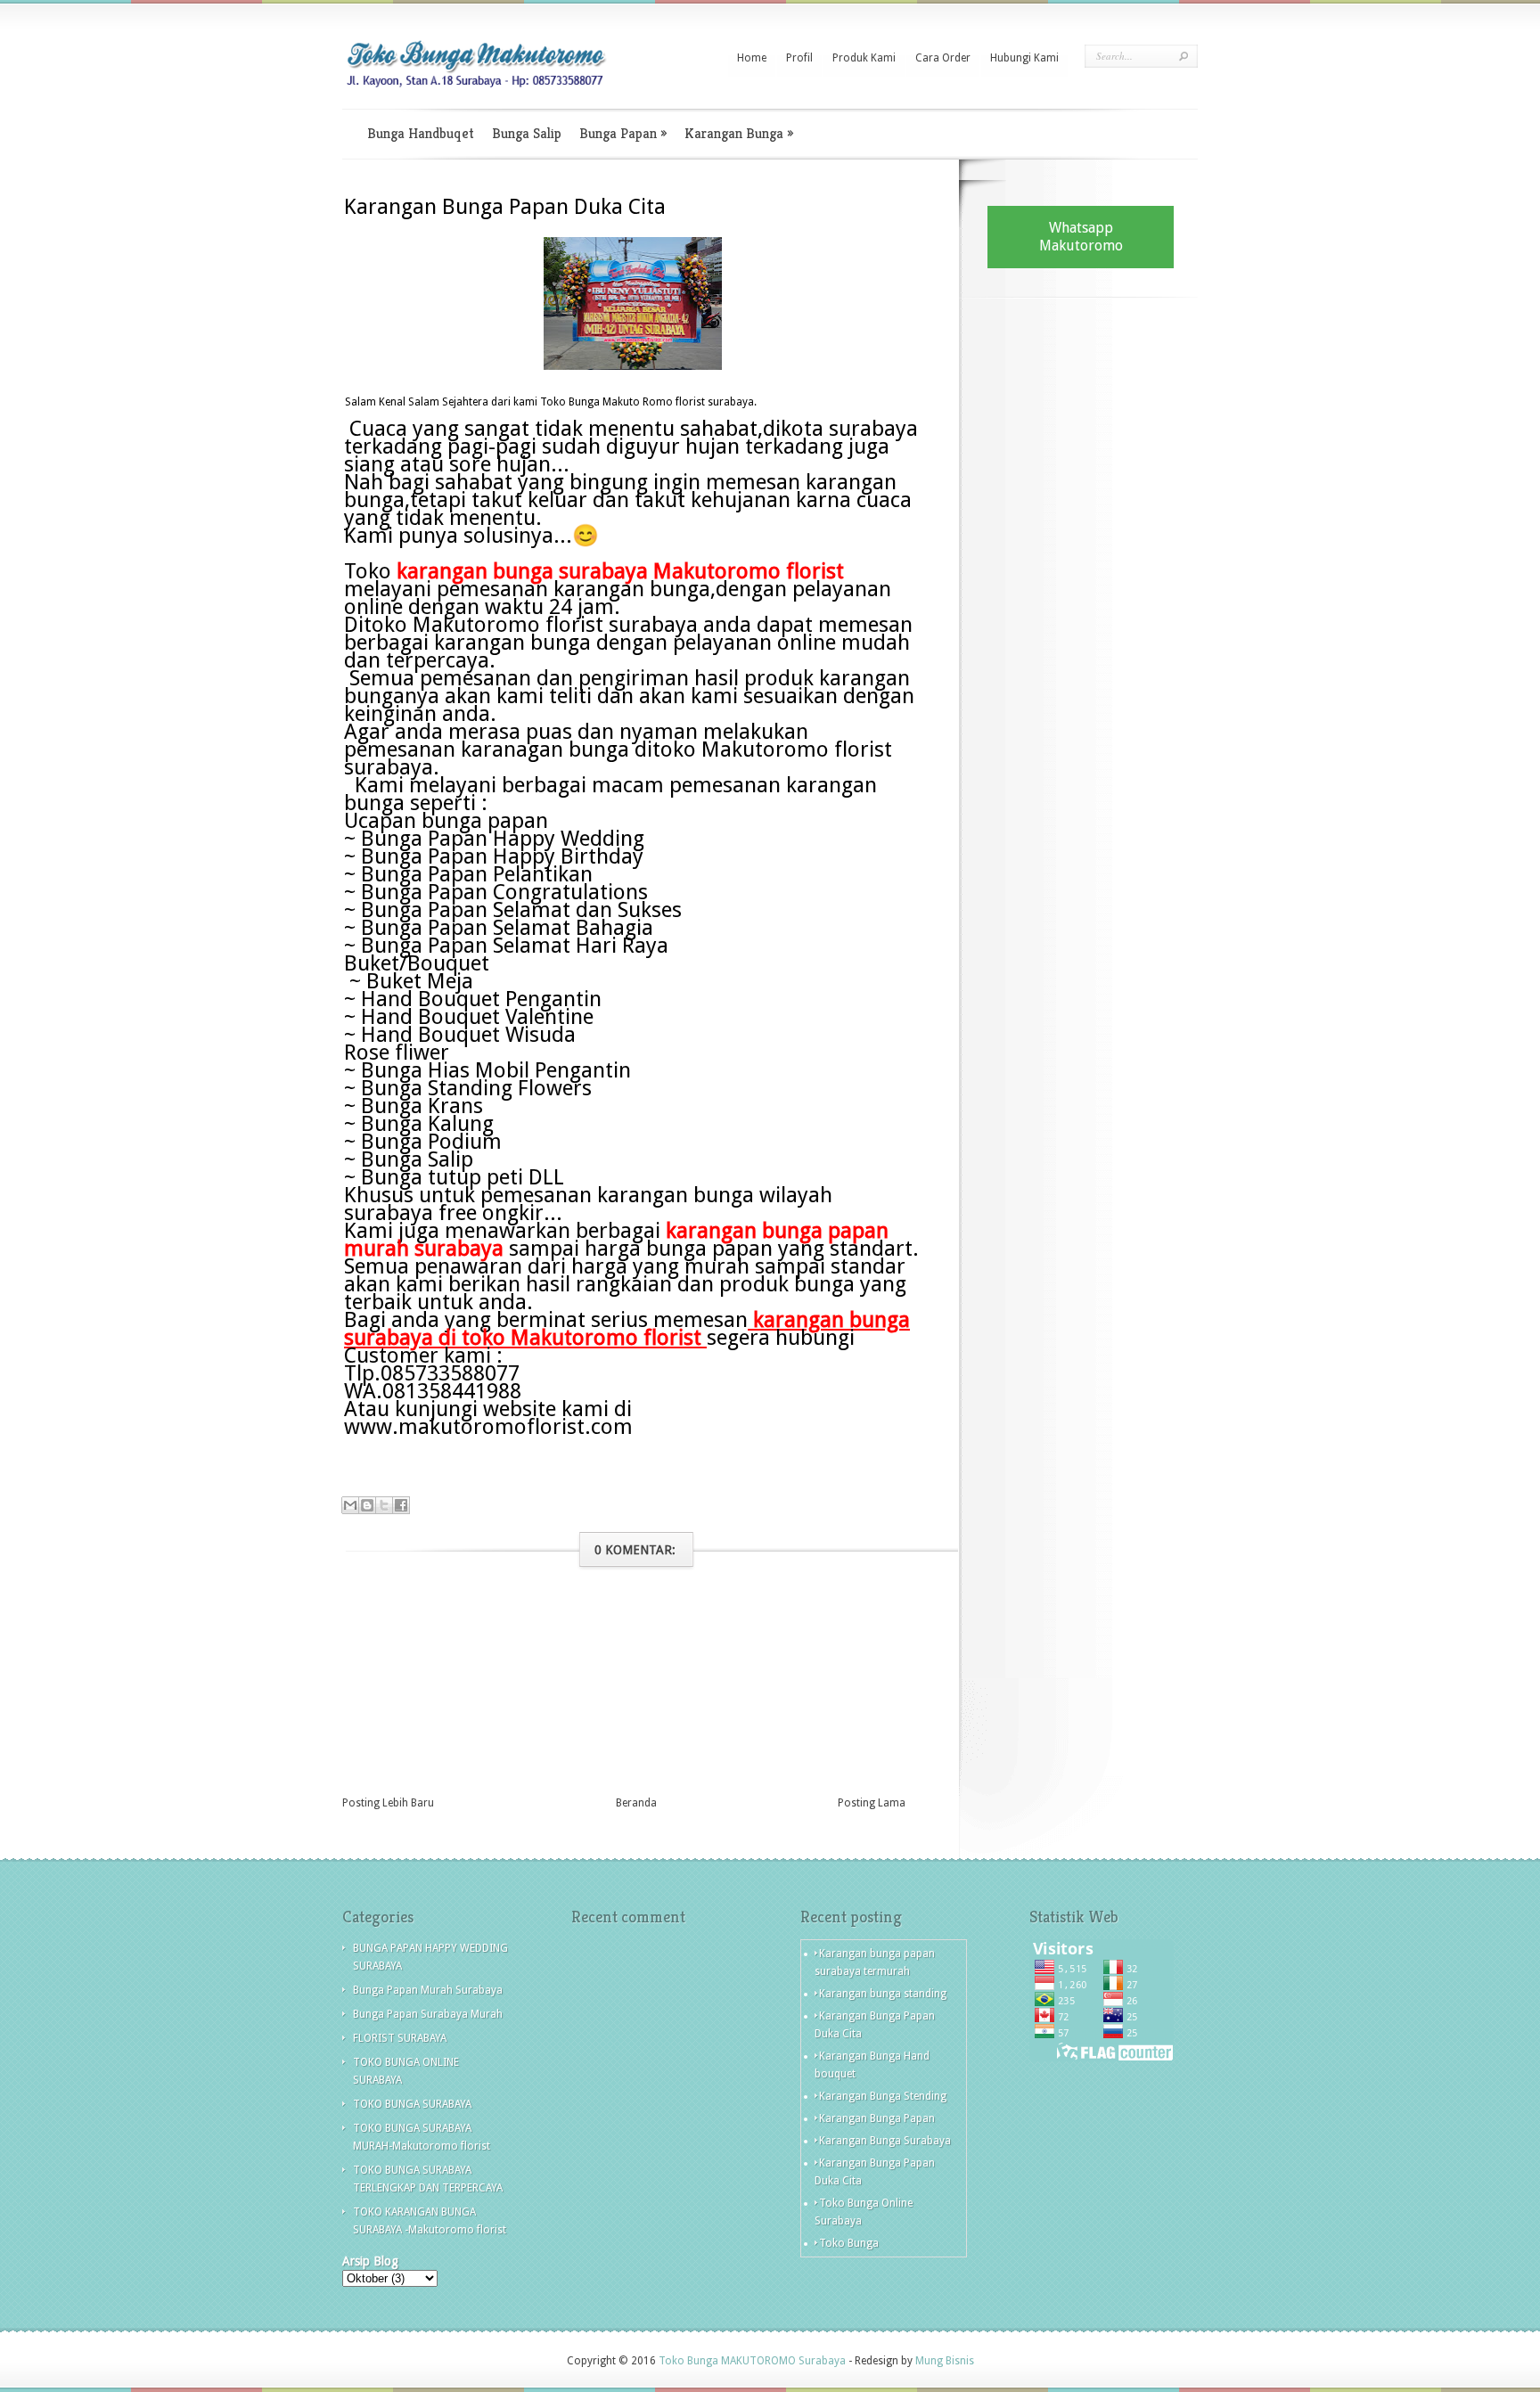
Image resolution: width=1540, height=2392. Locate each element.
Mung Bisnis (945, 2361)
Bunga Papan (623, 133)
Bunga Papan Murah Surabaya (428, 1990)
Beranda (636, 1803)
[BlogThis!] (367, 1505)
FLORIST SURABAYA (400, 2038)
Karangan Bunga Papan (877, 2118)
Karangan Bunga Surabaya (885, 2141)
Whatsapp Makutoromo (1081, 237)
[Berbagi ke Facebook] (401, 1505)
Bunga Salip (527, 133)
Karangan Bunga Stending (883, 2096)
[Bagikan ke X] (384, 1505)
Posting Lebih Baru (388, 1803)
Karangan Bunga (739, 133)
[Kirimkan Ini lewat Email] (350, 1505)
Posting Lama (872, 1803)
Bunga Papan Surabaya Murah (428, 2014)
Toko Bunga (849, 2243)
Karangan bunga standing (883, 1994)
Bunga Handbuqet (421, 133)
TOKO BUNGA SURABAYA (412, 2104)
